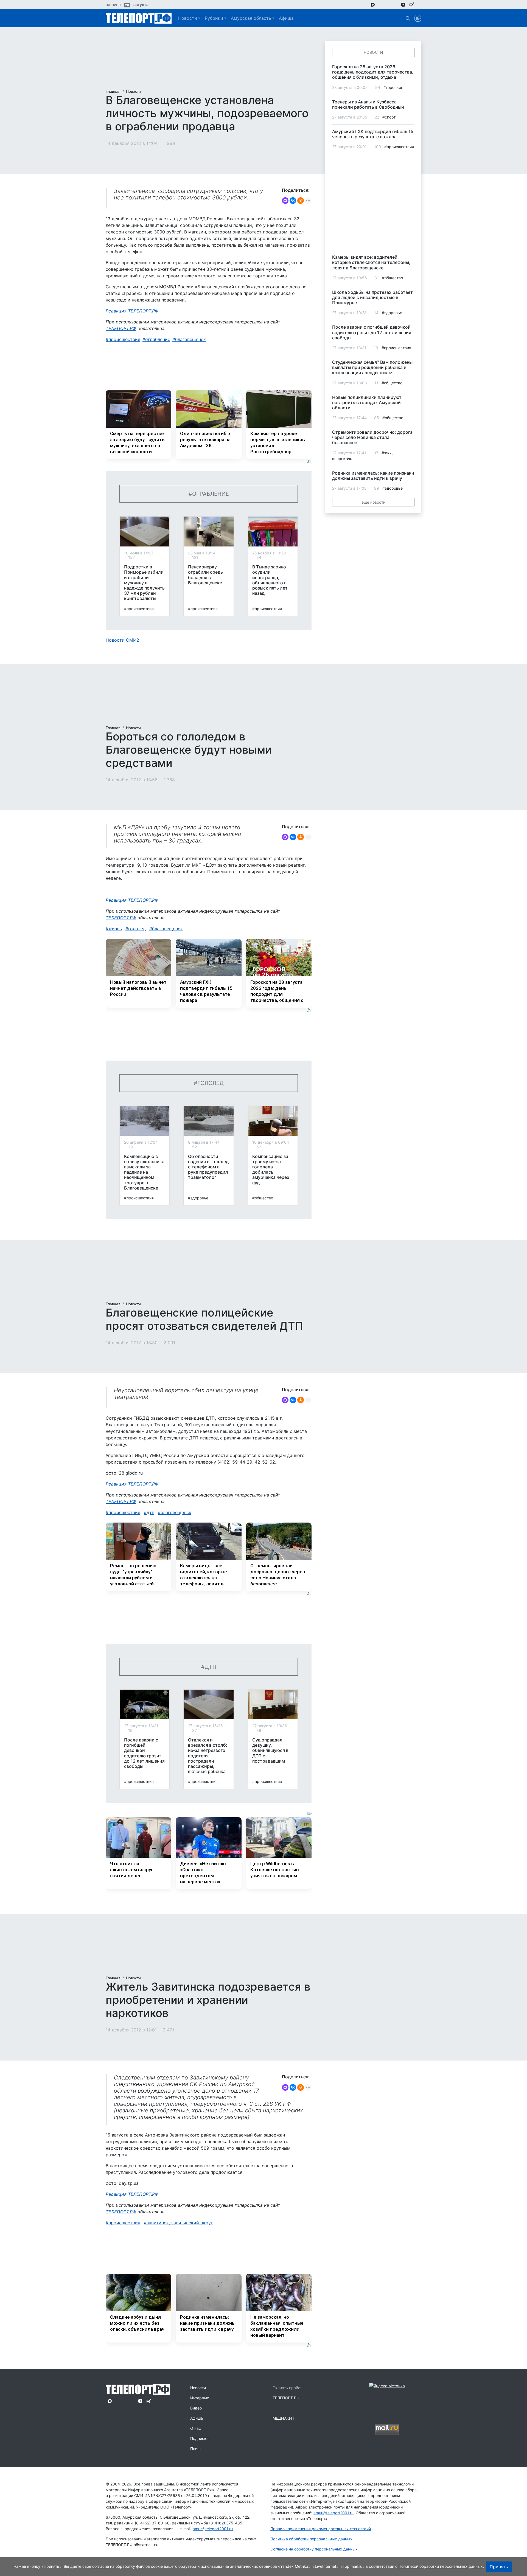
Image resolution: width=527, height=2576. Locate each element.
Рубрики (214, 18)
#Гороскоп (393, 87)
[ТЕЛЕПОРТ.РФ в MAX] (373, 4)
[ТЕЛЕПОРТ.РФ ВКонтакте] (388, 4)
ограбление (158, 339)
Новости (188, 18)
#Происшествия (139, 609)
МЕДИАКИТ (284, 2418)
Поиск (196, 2449)
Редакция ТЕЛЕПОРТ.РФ (132, 311)
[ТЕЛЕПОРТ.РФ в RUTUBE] (412, 5)
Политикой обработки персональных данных (441, 2566)
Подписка (199, 2438)
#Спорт (389, 117)
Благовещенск (190, 339)
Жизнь (115, 929)
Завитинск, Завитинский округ (180, 2223)
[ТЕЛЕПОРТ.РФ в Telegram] (381, 4)
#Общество (263, 1198)
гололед (137, 929)
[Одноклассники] (301, 201)
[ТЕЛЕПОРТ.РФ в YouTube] (420, 4)
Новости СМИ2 (122, 640)
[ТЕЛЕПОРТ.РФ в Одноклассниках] (395, 4)
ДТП (150, 1512)
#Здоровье (198, 1198)
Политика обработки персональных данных (311, 2539)
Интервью (200, 2398)
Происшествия (124, 339)
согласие (101, 2566)
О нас (196, 2428)
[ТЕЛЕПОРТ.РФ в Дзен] (403, 4)
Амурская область (251, 18)
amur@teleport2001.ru (213, 2529)
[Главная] (139, 18)
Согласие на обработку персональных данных (314, 2549)
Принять (499, 2567)
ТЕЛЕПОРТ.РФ (121, 328)
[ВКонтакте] (293, 201)
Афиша (286, 18)
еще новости (373, 502)
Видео (196, 2408)
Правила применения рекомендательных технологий (321, 2529)
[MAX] (285, 201)
